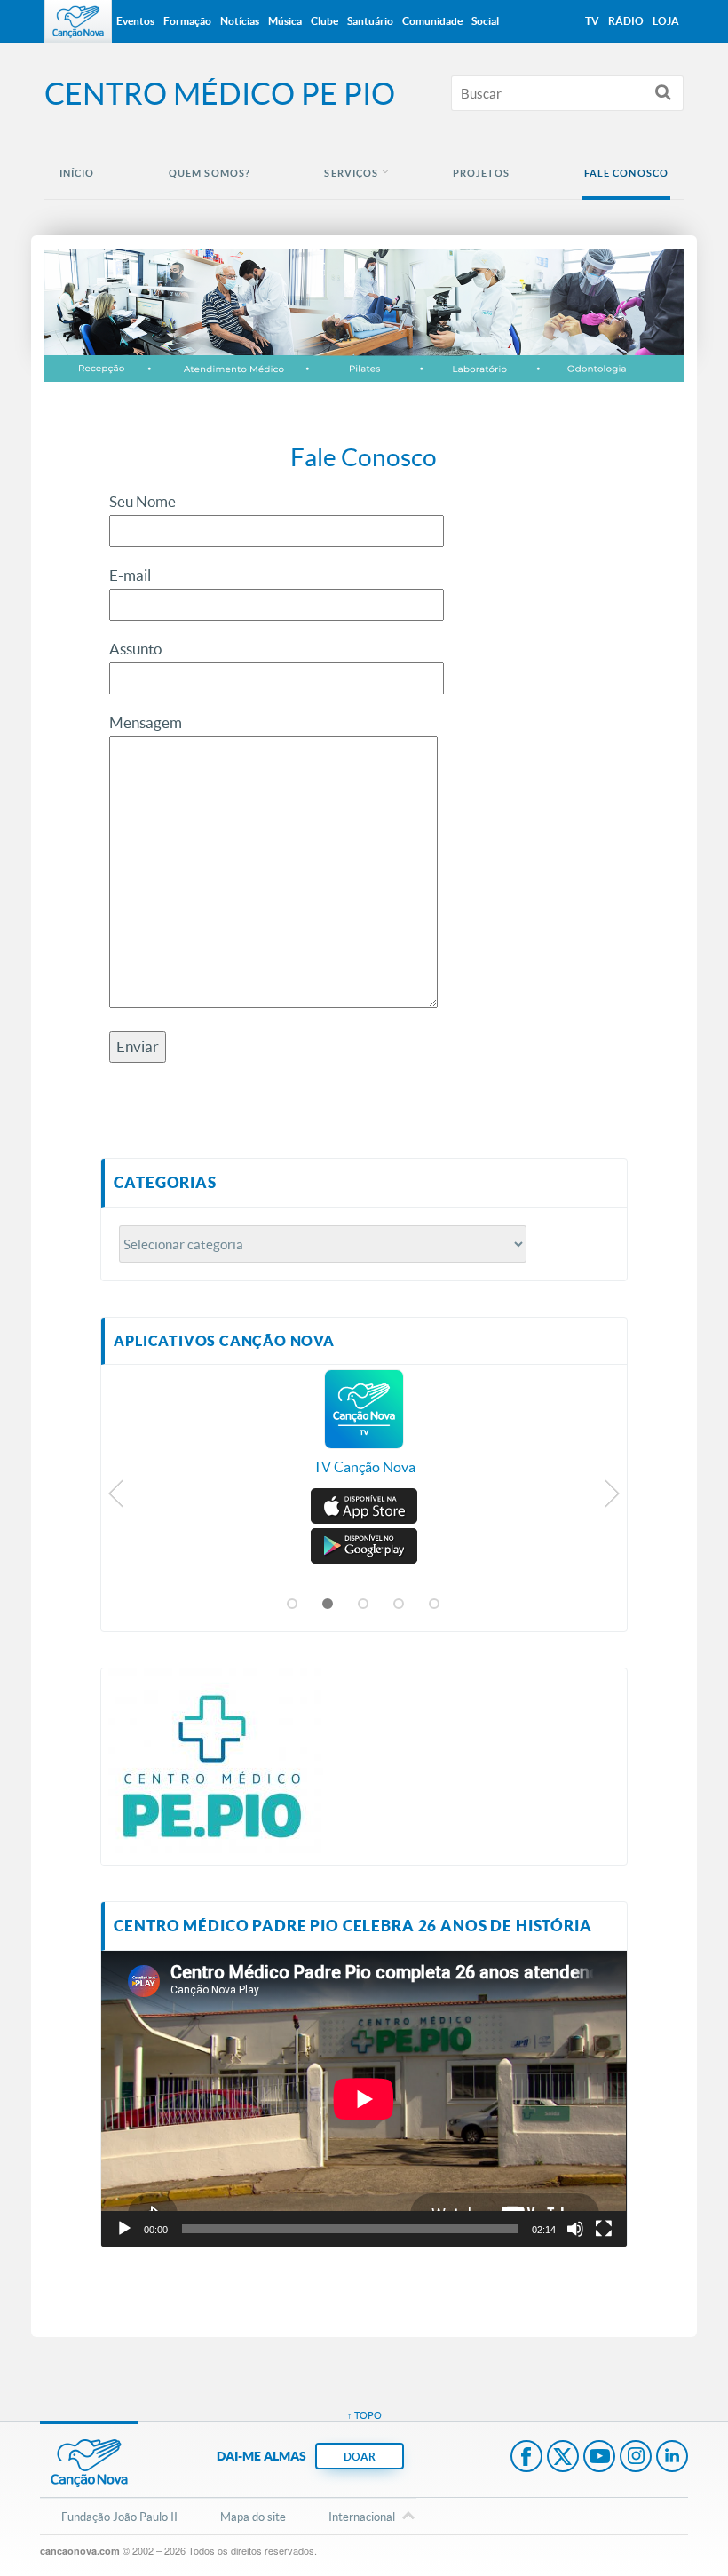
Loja (666, 21)
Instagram (636, 2458)
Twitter (563, 2458)
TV (592, 21)
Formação (187, 21)
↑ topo (364, 2415)
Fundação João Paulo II (119, 2517)
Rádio (626, 21)
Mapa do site (253, 2517)
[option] (364, 1431)
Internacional (362, 2517)
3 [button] (364, 1605)
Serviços (351, 173)
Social (485, 21)
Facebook (526, 2458)
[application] (364, 2099)
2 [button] (328, 1605)
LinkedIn (672, 2458)
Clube (324, 21)
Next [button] (611, 1498)
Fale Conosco (626, 173)
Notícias (240, 21)
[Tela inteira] (604, 2229)
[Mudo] (575, 2229)
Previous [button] (117, 1498)
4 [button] (400, 1605)
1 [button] (293, 1605)
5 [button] (435, 1605)
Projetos (482, 173)
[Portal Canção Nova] (78, 21)
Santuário (370, 21)
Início (77, 173)
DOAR (360, 2457)
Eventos (135, 21)
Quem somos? (210, 173)
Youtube (599, 2458)
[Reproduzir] (124, 2229)
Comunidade (432, 21)
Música (285, 21)
